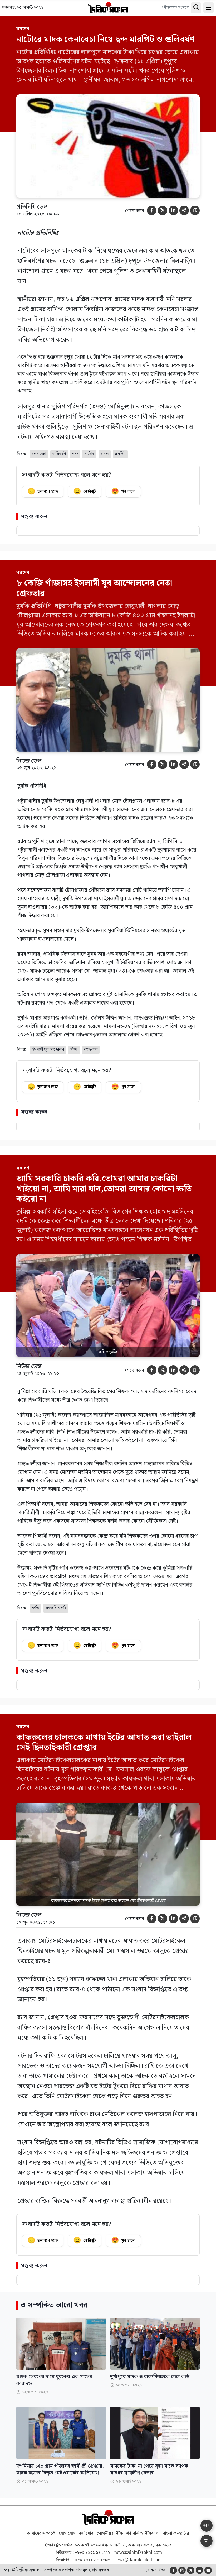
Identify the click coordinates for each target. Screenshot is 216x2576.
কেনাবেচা (39, 454)
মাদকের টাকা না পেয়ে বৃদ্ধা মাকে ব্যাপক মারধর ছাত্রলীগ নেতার (149, 2470)
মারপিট (120, 454)
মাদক (105, 454)
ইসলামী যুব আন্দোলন (48, 1049)
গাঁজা (74, 1049)
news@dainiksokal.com (138, 2553)
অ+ (207, 2525)
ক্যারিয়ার (86, 2533)
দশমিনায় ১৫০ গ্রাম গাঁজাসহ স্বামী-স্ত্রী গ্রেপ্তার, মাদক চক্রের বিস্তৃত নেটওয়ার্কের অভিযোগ (60, 2470)
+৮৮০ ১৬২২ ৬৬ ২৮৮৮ (91, 2560)
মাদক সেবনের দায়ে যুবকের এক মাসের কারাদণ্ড (54, 2380)
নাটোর (89, 454)
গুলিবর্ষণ (59, 454)
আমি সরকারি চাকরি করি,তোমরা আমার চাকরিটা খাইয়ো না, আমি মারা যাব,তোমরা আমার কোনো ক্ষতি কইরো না (104, 1189)
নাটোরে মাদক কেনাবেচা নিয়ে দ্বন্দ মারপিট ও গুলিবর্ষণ (106, 39)
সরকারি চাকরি (56, 1608)
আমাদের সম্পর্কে (41, 2533)
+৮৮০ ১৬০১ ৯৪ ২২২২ (92, 2553)
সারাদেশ (23, 29)
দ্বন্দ (75, 454)
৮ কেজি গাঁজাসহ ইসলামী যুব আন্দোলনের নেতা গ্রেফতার (94, 588)
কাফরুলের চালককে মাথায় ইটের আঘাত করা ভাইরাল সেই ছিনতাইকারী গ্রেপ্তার (104, 1743)
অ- (207, 2541)
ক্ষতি (35, 1608)
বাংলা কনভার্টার (176, 2533)
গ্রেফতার (91, 1049)
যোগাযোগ (67, 2533)
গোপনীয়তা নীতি (110, 2533)
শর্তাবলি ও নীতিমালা (143, 2533)
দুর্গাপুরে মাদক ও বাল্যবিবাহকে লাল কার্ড (150, 2377)
